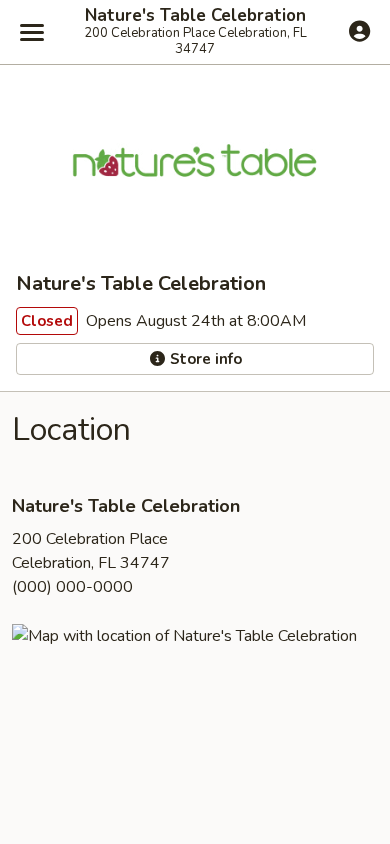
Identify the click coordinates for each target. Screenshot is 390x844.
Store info (204, 359)
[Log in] (359, 31)
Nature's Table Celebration (195, 16)
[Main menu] (32, 32)
